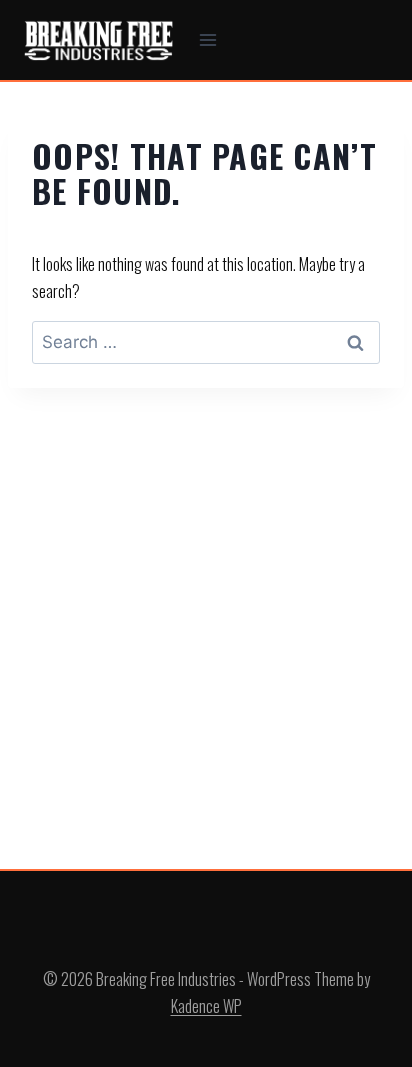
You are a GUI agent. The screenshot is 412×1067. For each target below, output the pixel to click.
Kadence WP (206, 1006)
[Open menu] (208, 39)
